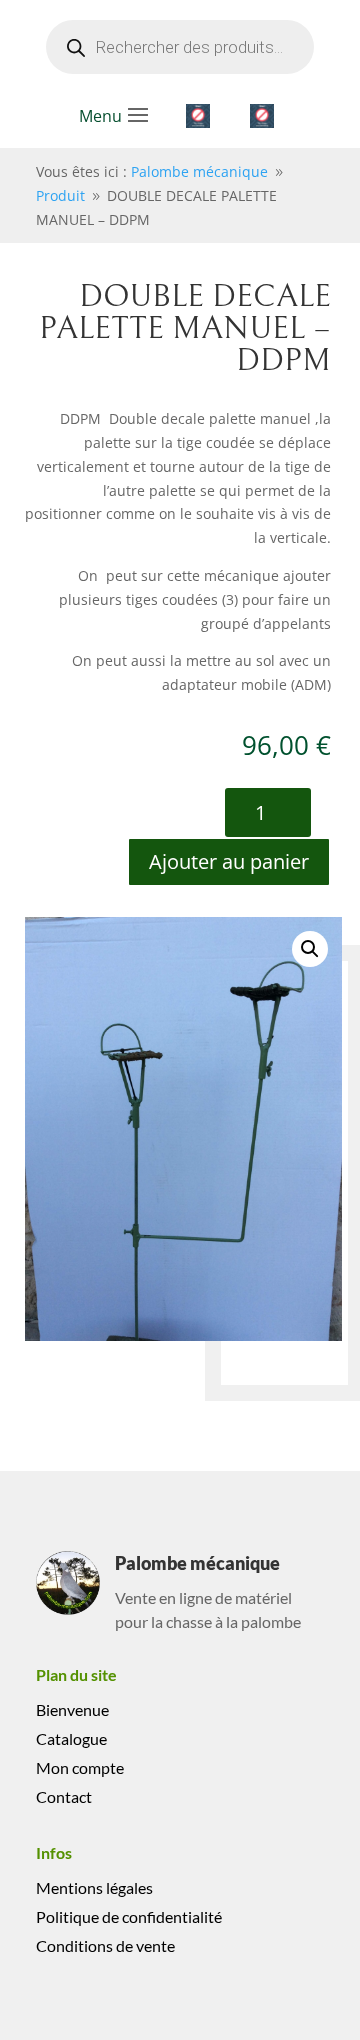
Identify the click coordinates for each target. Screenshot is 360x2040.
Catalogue (71, 1738)
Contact (64, 1796)
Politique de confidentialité (129, 1916)
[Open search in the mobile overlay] (180, 47)
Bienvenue (72, 1709)
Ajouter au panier (229, 861)
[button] (310, 949)
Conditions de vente (105, 1945)
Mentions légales (94, 1887)
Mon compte (80, 1767)
